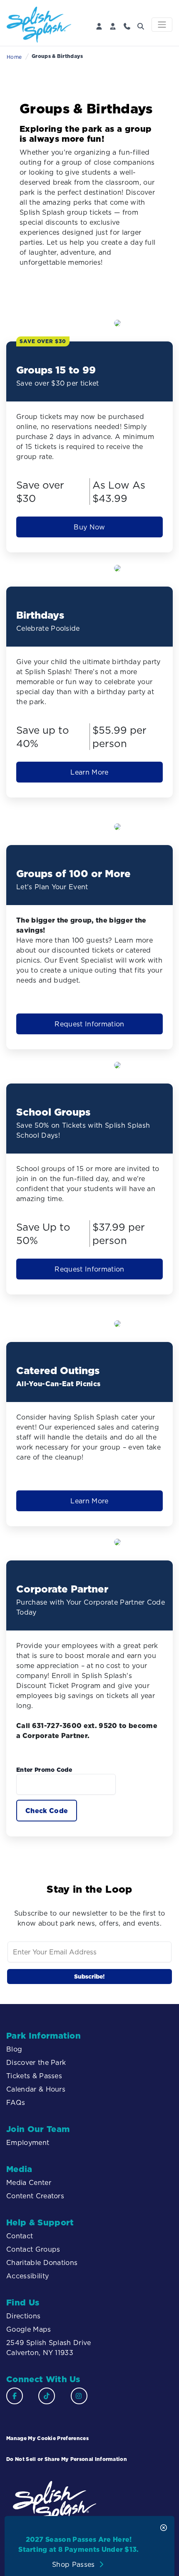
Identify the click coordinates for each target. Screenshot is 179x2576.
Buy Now (89, 527)
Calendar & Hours (36, 2089)
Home (14, 57)
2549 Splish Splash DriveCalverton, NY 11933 (49, 2348)
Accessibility (29, 2276)
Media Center (29, 2182)
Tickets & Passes (34, 2076)
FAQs (16, 2102)
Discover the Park (36, 2062)
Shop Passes (75, 2564)
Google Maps (29, 2329)
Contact (20, 2236)
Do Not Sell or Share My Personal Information (67, 2459)
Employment (28, 2142)
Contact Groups (33, 2249)
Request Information (89, 1024)
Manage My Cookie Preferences (47, 2438)
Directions (23, 2316)
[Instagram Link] (79, 2396)
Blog (14, 2049)
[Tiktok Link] (47, 2396)
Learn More (89, 772)
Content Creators (35, 2196)
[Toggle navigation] (162, 25)
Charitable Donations (42, 2262)
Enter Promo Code (44, 1770)
